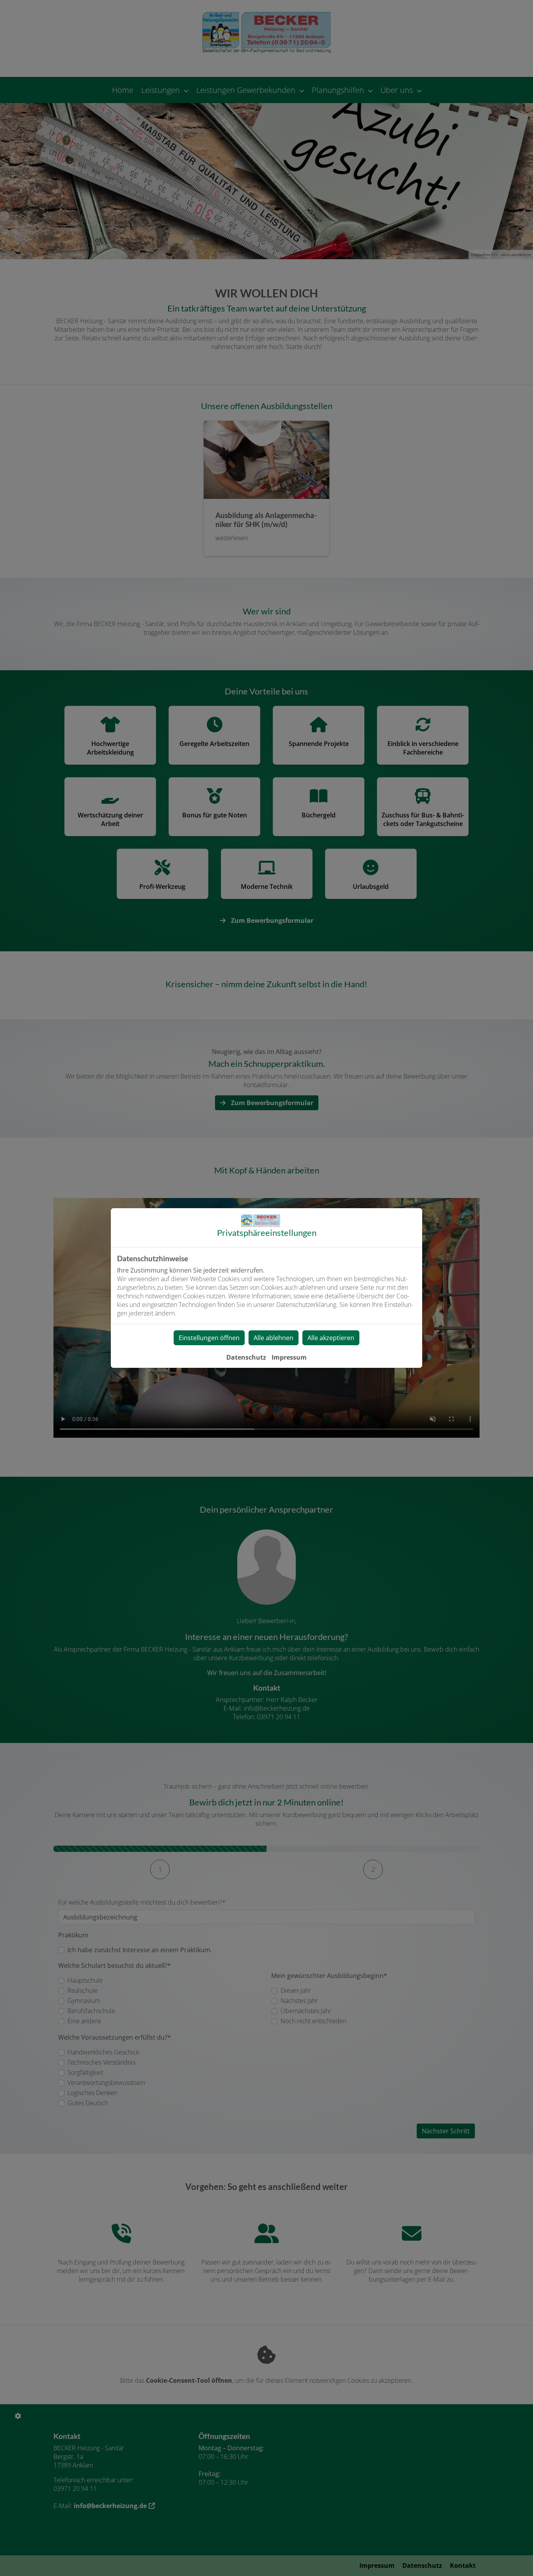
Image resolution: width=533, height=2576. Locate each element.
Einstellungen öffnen (209, 1338)
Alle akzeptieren (331, 1338)
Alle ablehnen (274, 1338)
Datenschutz (246, 1357)
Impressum (289, 1357)
